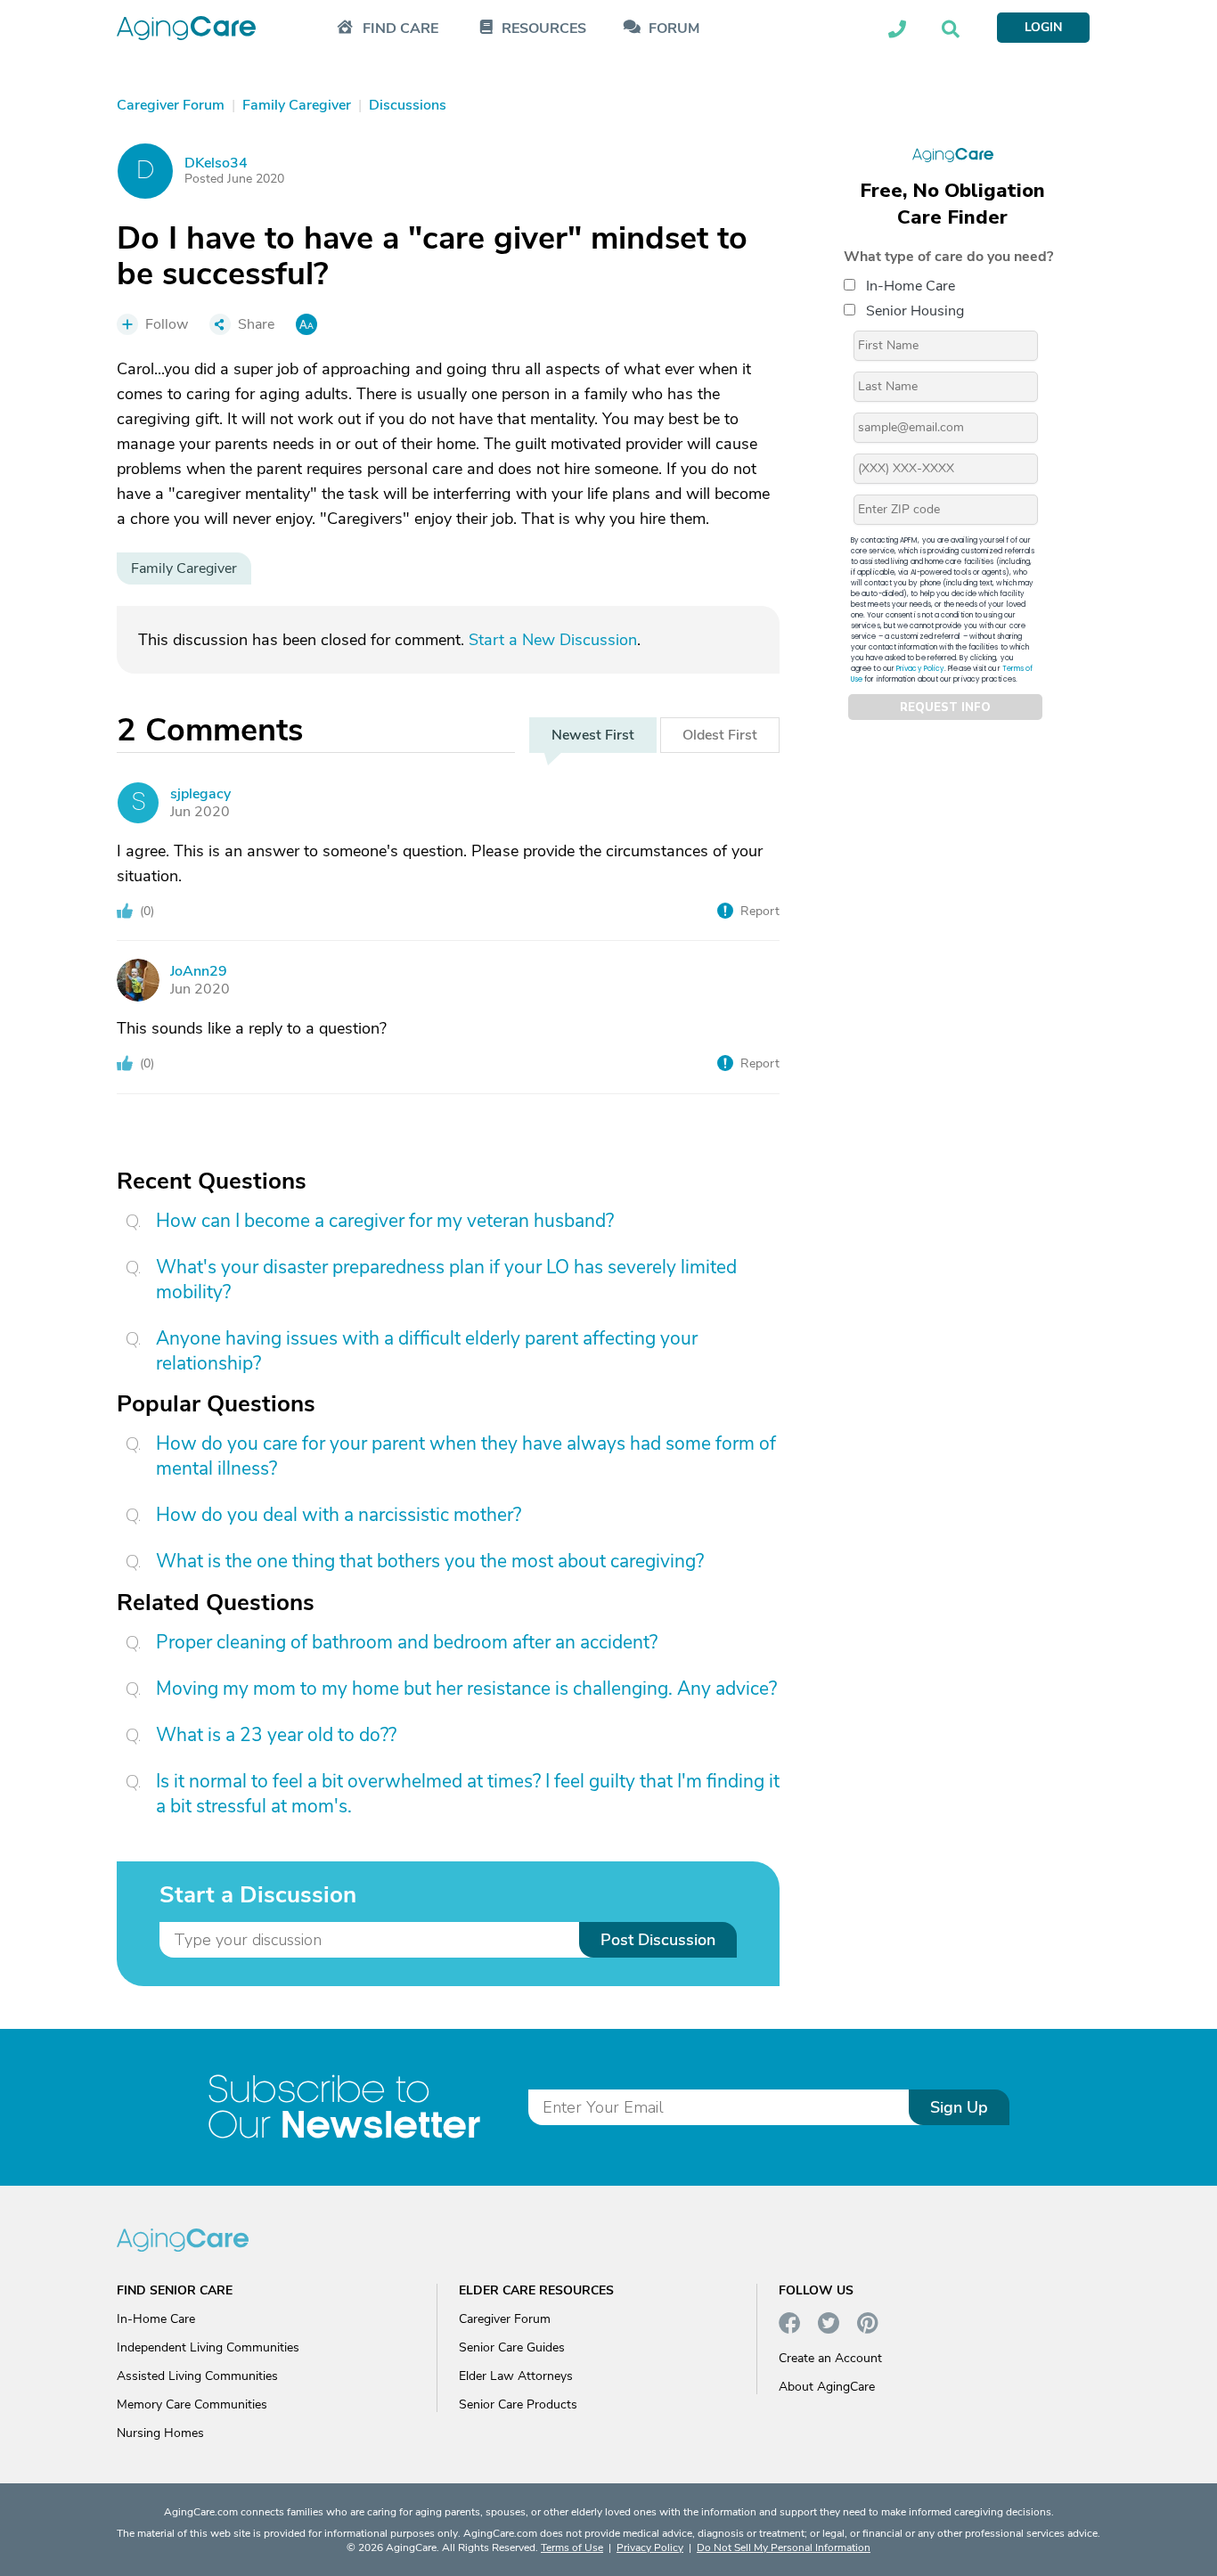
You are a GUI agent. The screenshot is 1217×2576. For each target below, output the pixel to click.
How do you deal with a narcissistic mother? (339, 1515)
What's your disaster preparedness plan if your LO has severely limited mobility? (446, 1280)
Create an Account (830, 2358)
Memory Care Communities (192, 2404)
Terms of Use (572, 2547)
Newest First (593, 735)
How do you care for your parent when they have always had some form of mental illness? (466, 1456)
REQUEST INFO (945, 707)
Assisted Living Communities (197, 2376)
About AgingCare (827, 2387)
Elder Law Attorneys (516, 2376)
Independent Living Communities (208, 2347)
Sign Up (959, 2107)
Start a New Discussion (553, 640)
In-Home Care (911, 286)
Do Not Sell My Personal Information (784, 2547)
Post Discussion (658, 1940)
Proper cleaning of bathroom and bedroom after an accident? (407, 1642)
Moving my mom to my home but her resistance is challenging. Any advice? (466, 1689)
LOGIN (1043, 27)
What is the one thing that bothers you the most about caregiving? (430, 1561)
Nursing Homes (160, 2433)
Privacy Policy (920, 669)
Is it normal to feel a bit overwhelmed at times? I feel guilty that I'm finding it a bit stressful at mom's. (468, 1794)
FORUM (674, 29)
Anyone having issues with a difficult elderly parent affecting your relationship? (427, 1351)
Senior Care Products (518, 2404)
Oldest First (720, 735)
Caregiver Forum (505, 2319)
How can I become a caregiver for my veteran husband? (385, 1221)
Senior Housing (915, 311)
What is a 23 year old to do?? (276, 1735)
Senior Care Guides (512, 2347)
